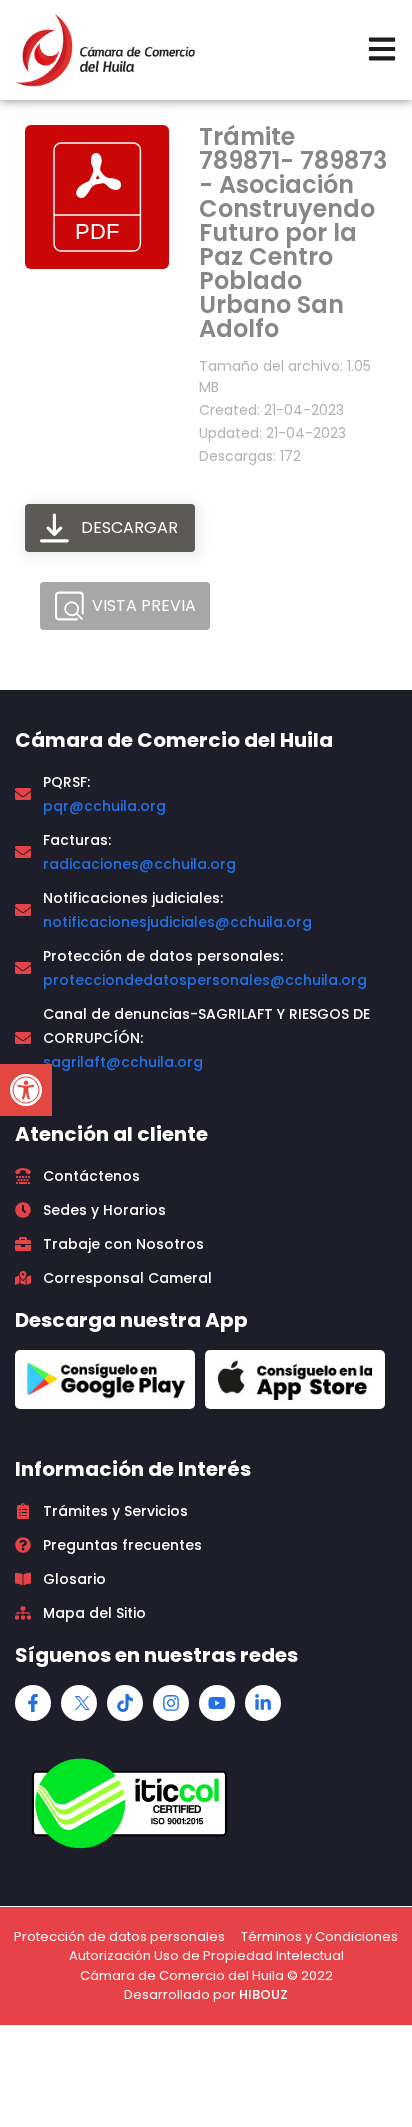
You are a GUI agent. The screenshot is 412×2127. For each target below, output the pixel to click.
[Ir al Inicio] (105, 50)
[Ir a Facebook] (33, 1703)
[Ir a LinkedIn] (263, 1703)
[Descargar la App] (105, 1379)
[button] (26, 1090)
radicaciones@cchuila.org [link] (139, 864)
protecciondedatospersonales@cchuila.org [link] (205, 980)
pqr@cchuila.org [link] (104, 806)
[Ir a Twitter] (79, 1703)
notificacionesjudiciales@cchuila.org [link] (177, 922)
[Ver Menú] (382, 49)
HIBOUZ (263, 1994)
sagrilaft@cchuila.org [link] (123, 1062)
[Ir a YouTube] (217, 1703)
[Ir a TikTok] (125, 1703)
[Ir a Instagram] (171, 1703)
